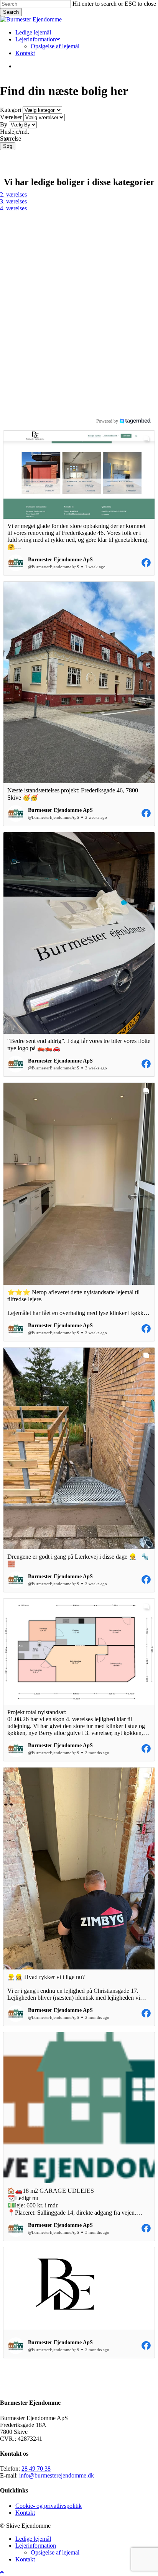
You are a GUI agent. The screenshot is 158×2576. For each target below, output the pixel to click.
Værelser (11, 117)
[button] (79, 503)
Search (11, 12)
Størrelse (11, 139)
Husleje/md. (15, 132)
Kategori (11, 110)
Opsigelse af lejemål (55, 2552)
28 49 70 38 (36, 2469)
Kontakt (25, 2513)
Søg (8, 146)
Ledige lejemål (33, 2539)
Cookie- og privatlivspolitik (49, 2506)
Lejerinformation (36, 2546)
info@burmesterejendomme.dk (57, 2475)
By (4, 124)
